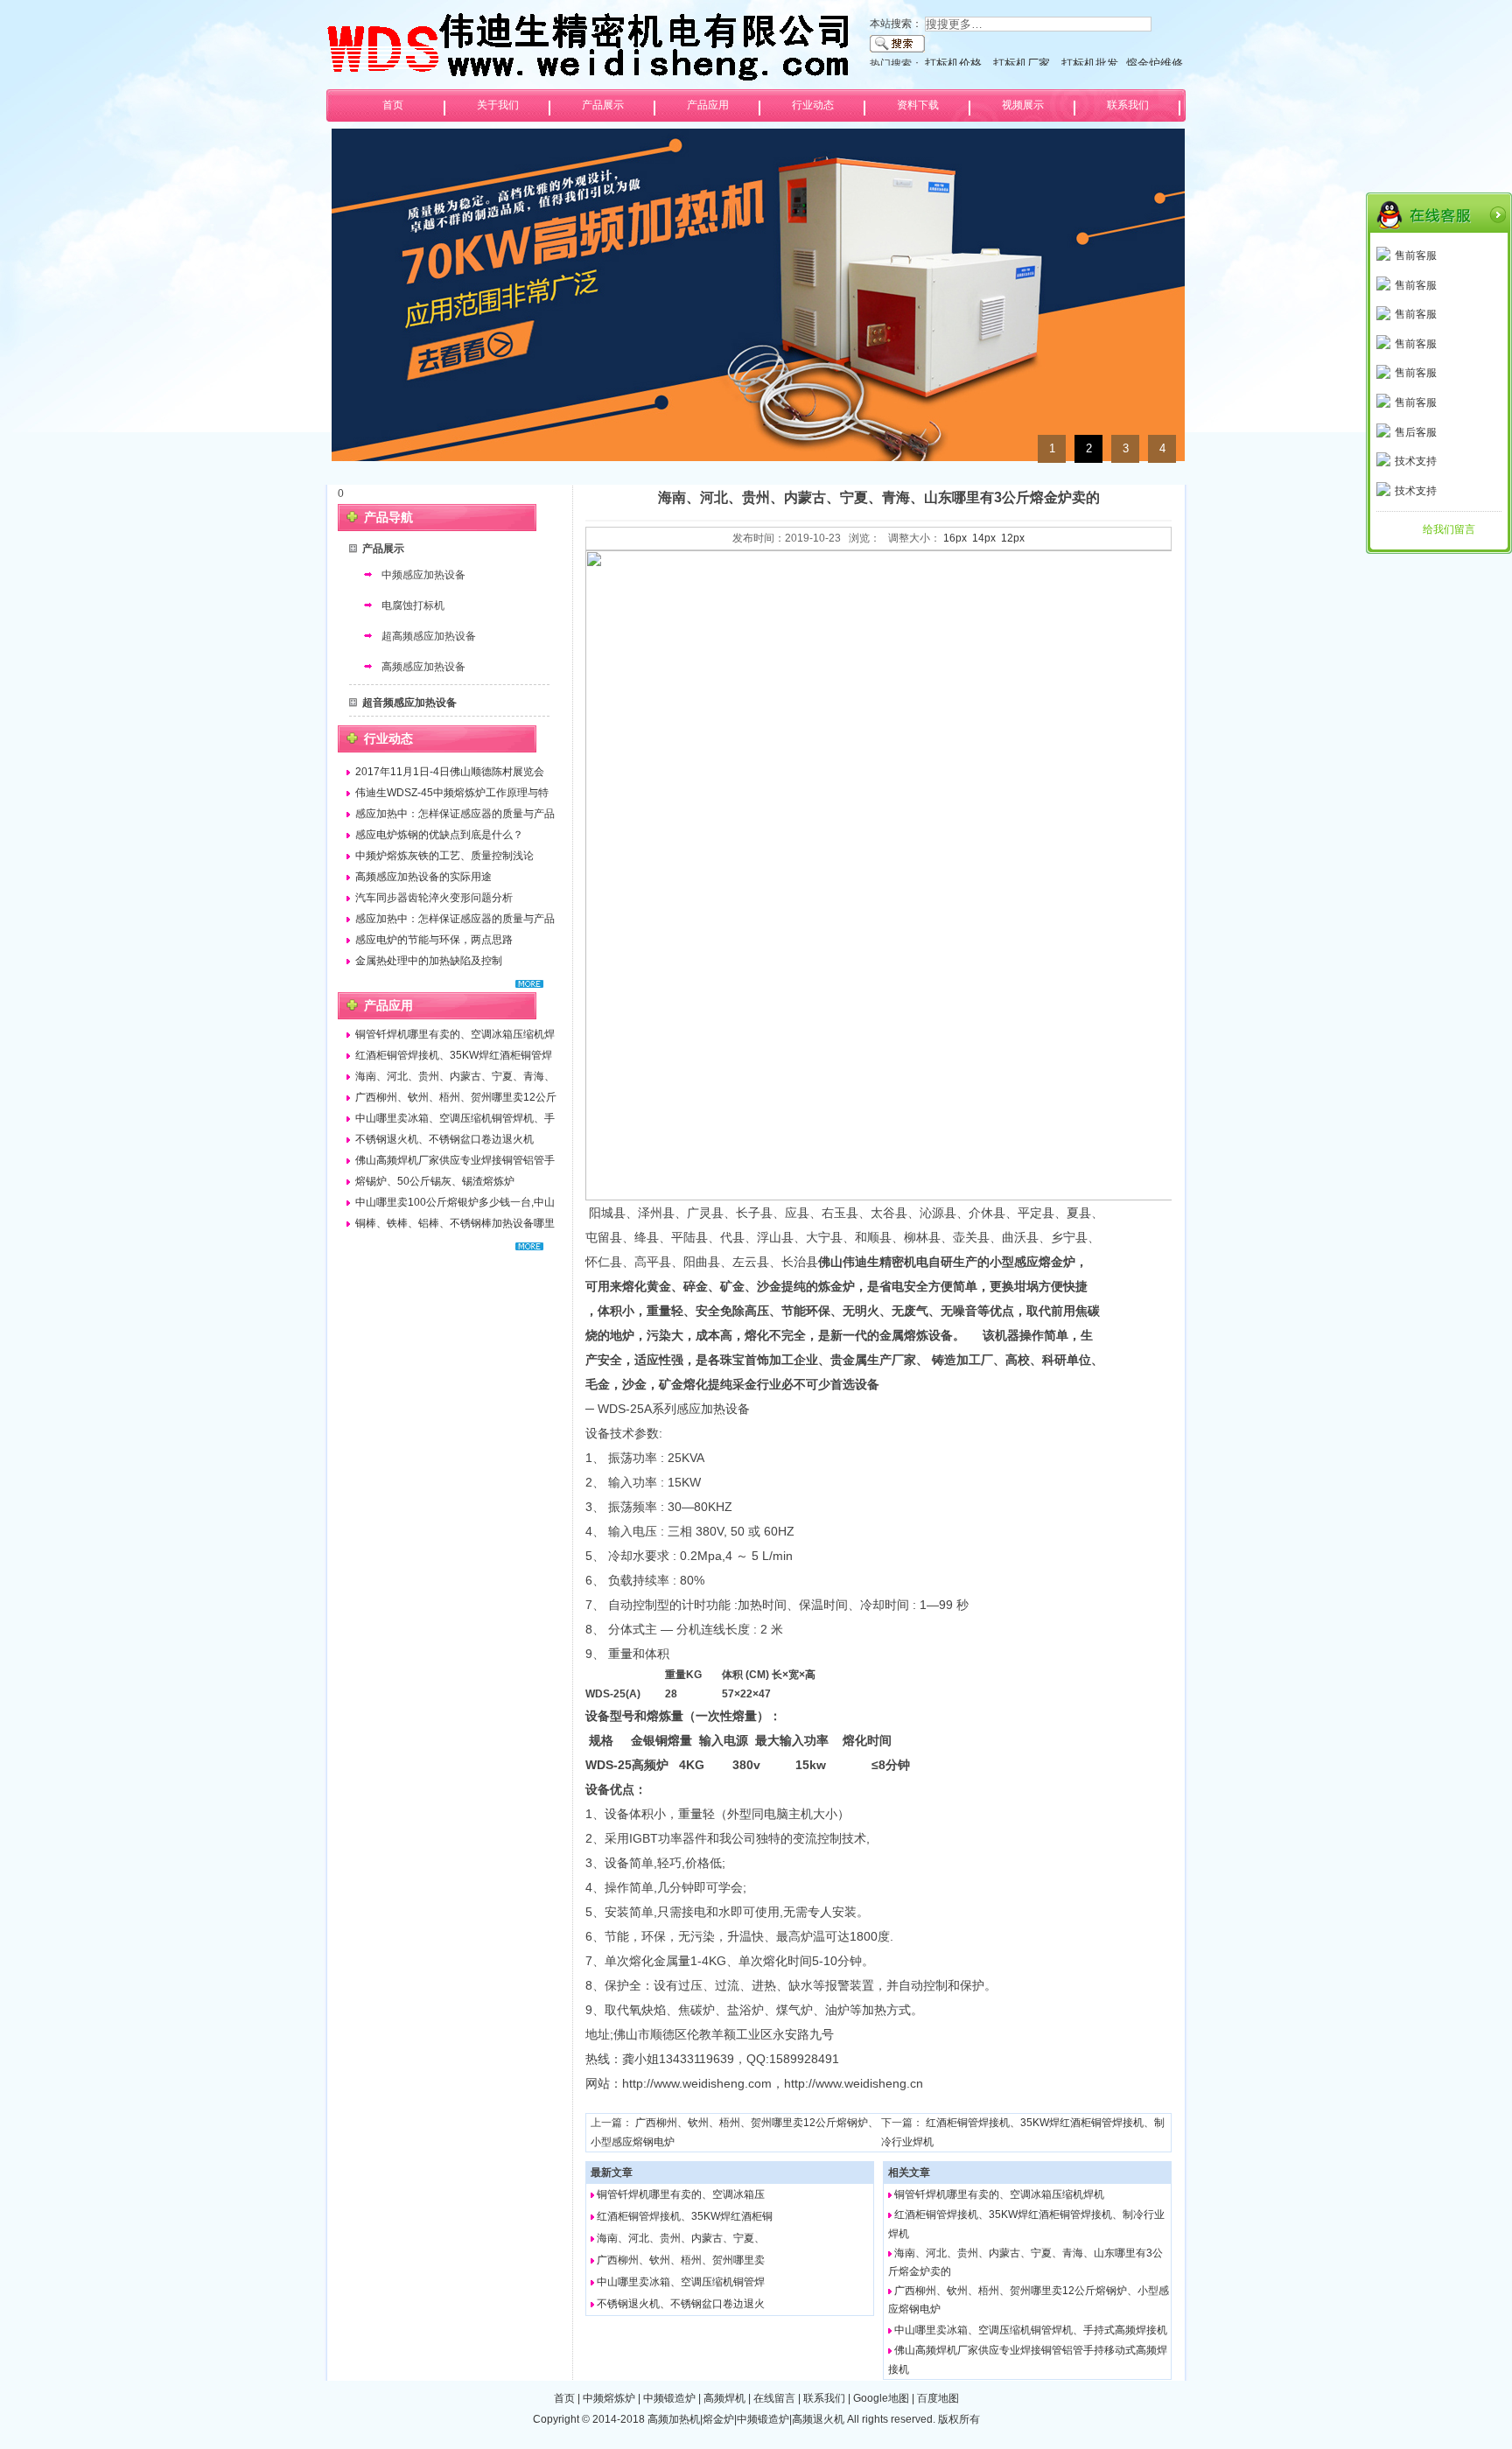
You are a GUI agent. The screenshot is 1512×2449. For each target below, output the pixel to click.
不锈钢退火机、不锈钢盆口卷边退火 (681, 2304)
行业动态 (813, 105)
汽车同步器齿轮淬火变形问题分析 (434, 898)
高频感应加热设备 (423, 667)
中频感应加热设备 (423, 575)
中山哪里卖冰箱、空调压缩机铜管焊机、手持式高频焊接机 (1031, 2330)
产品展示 (603, 105)
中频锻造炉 (669, 2398)
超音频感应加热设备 (409, 703)
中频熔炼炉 (609, 2398)
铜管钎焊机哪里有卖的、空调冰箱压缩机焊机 (999, 2194)
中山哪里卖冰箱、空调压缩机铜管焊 (681, 2282)
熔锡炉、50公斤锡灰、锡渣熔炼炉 (435, 1181)
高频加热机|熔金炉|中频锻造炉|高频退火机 (746, 2419)
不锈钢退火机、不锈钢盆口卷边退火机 (444, 1139)
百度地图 (938, 2398)
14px (984, 538)
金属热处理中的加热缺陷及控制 (429, 961)
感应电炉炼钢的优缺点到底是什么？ (439, 835)
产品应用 (708, 105)
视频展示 (1023, 105)
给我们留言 (1449, 529)
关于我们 (498, 105)
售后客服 (1416, 432)
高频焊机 (724, 2398)
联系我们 (1128, 105)
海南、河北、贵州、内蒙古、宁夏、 (681, 2238)
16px (955, 538)
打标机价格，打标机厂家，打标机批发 (1022, 63)
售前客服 (1416, 255)
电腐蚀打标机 (413, 605)
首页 (393, 105)
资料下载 (918, 105)
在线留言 (774, 2398)
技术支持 (1416, 461)
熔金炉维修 (1155, 63)
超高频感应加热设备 (429, 636)
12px (1013, 538)
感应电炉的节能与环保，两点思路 (434, 940)
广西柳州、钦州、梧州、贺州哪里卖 (681, 2260)
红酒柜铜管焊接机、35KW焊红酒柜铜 (685, 2216)
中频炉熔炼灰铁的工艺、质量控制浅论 (444, 856)
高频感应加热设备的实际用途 (423, 877)
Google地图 (881, 2398)
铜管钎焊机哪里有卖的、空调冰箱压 (681, 2194)
